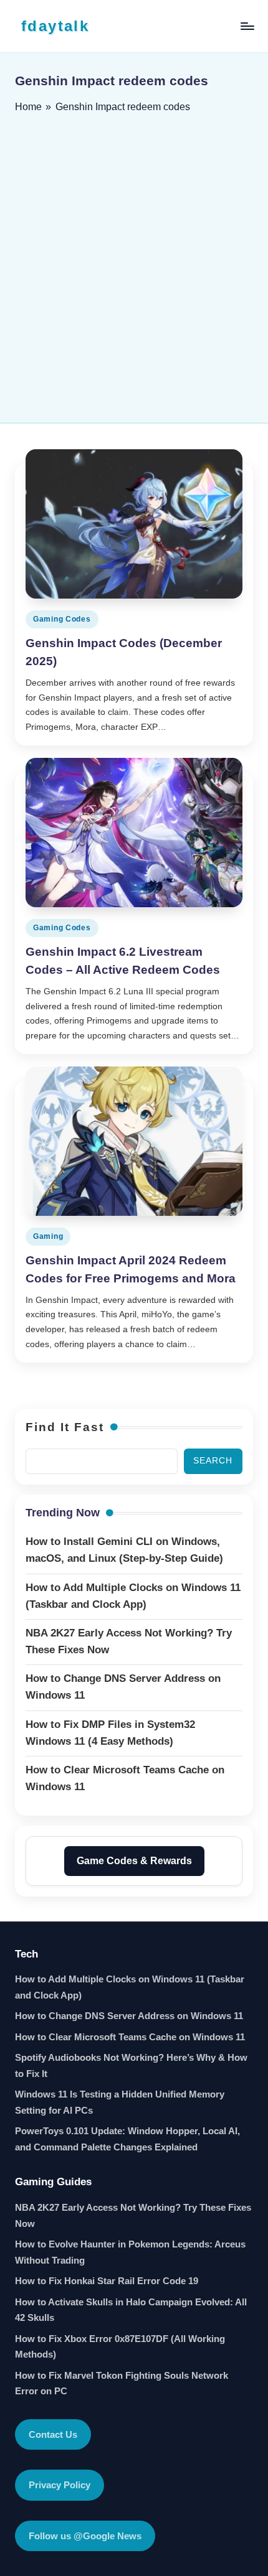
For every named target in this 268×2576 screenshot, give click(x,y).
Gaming (48, 1236)
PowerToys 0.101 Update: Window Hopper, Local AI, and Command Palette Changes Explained (127, 2139)
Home (28, 107)
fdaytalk (55, 26)
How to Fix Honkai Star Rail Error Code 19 (107, 2281)
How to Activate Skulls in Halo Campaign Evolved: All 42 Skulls (131, 2310)
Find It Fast (65, 1427)
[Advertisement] (134, 264)
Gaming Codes (62, 619)
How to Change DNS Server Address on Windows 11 (129, 2016)
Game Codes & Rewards (134, 1861)
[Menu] (247, 26)
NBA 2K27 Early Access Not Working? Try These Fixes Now (133, 2215)
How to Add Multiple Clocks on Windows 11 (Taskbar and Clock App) (130, 1987)
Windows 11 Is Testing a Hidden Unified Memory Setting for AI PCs (120, 2102)
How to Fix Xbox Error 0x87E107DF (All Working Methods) (120, 2347)
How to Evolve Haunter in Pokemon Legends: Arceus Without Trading (130, 2252)
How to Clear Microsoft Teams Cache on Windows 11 (130, 2037)
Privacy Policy (60, 2485)
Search (213, 1461)
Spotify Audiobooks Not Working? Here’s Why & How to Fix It (131, 2065)
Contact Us (53, 2434)
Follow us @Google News (85, 2536)
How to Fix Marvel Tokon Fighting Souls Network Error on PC (122, 2383)
